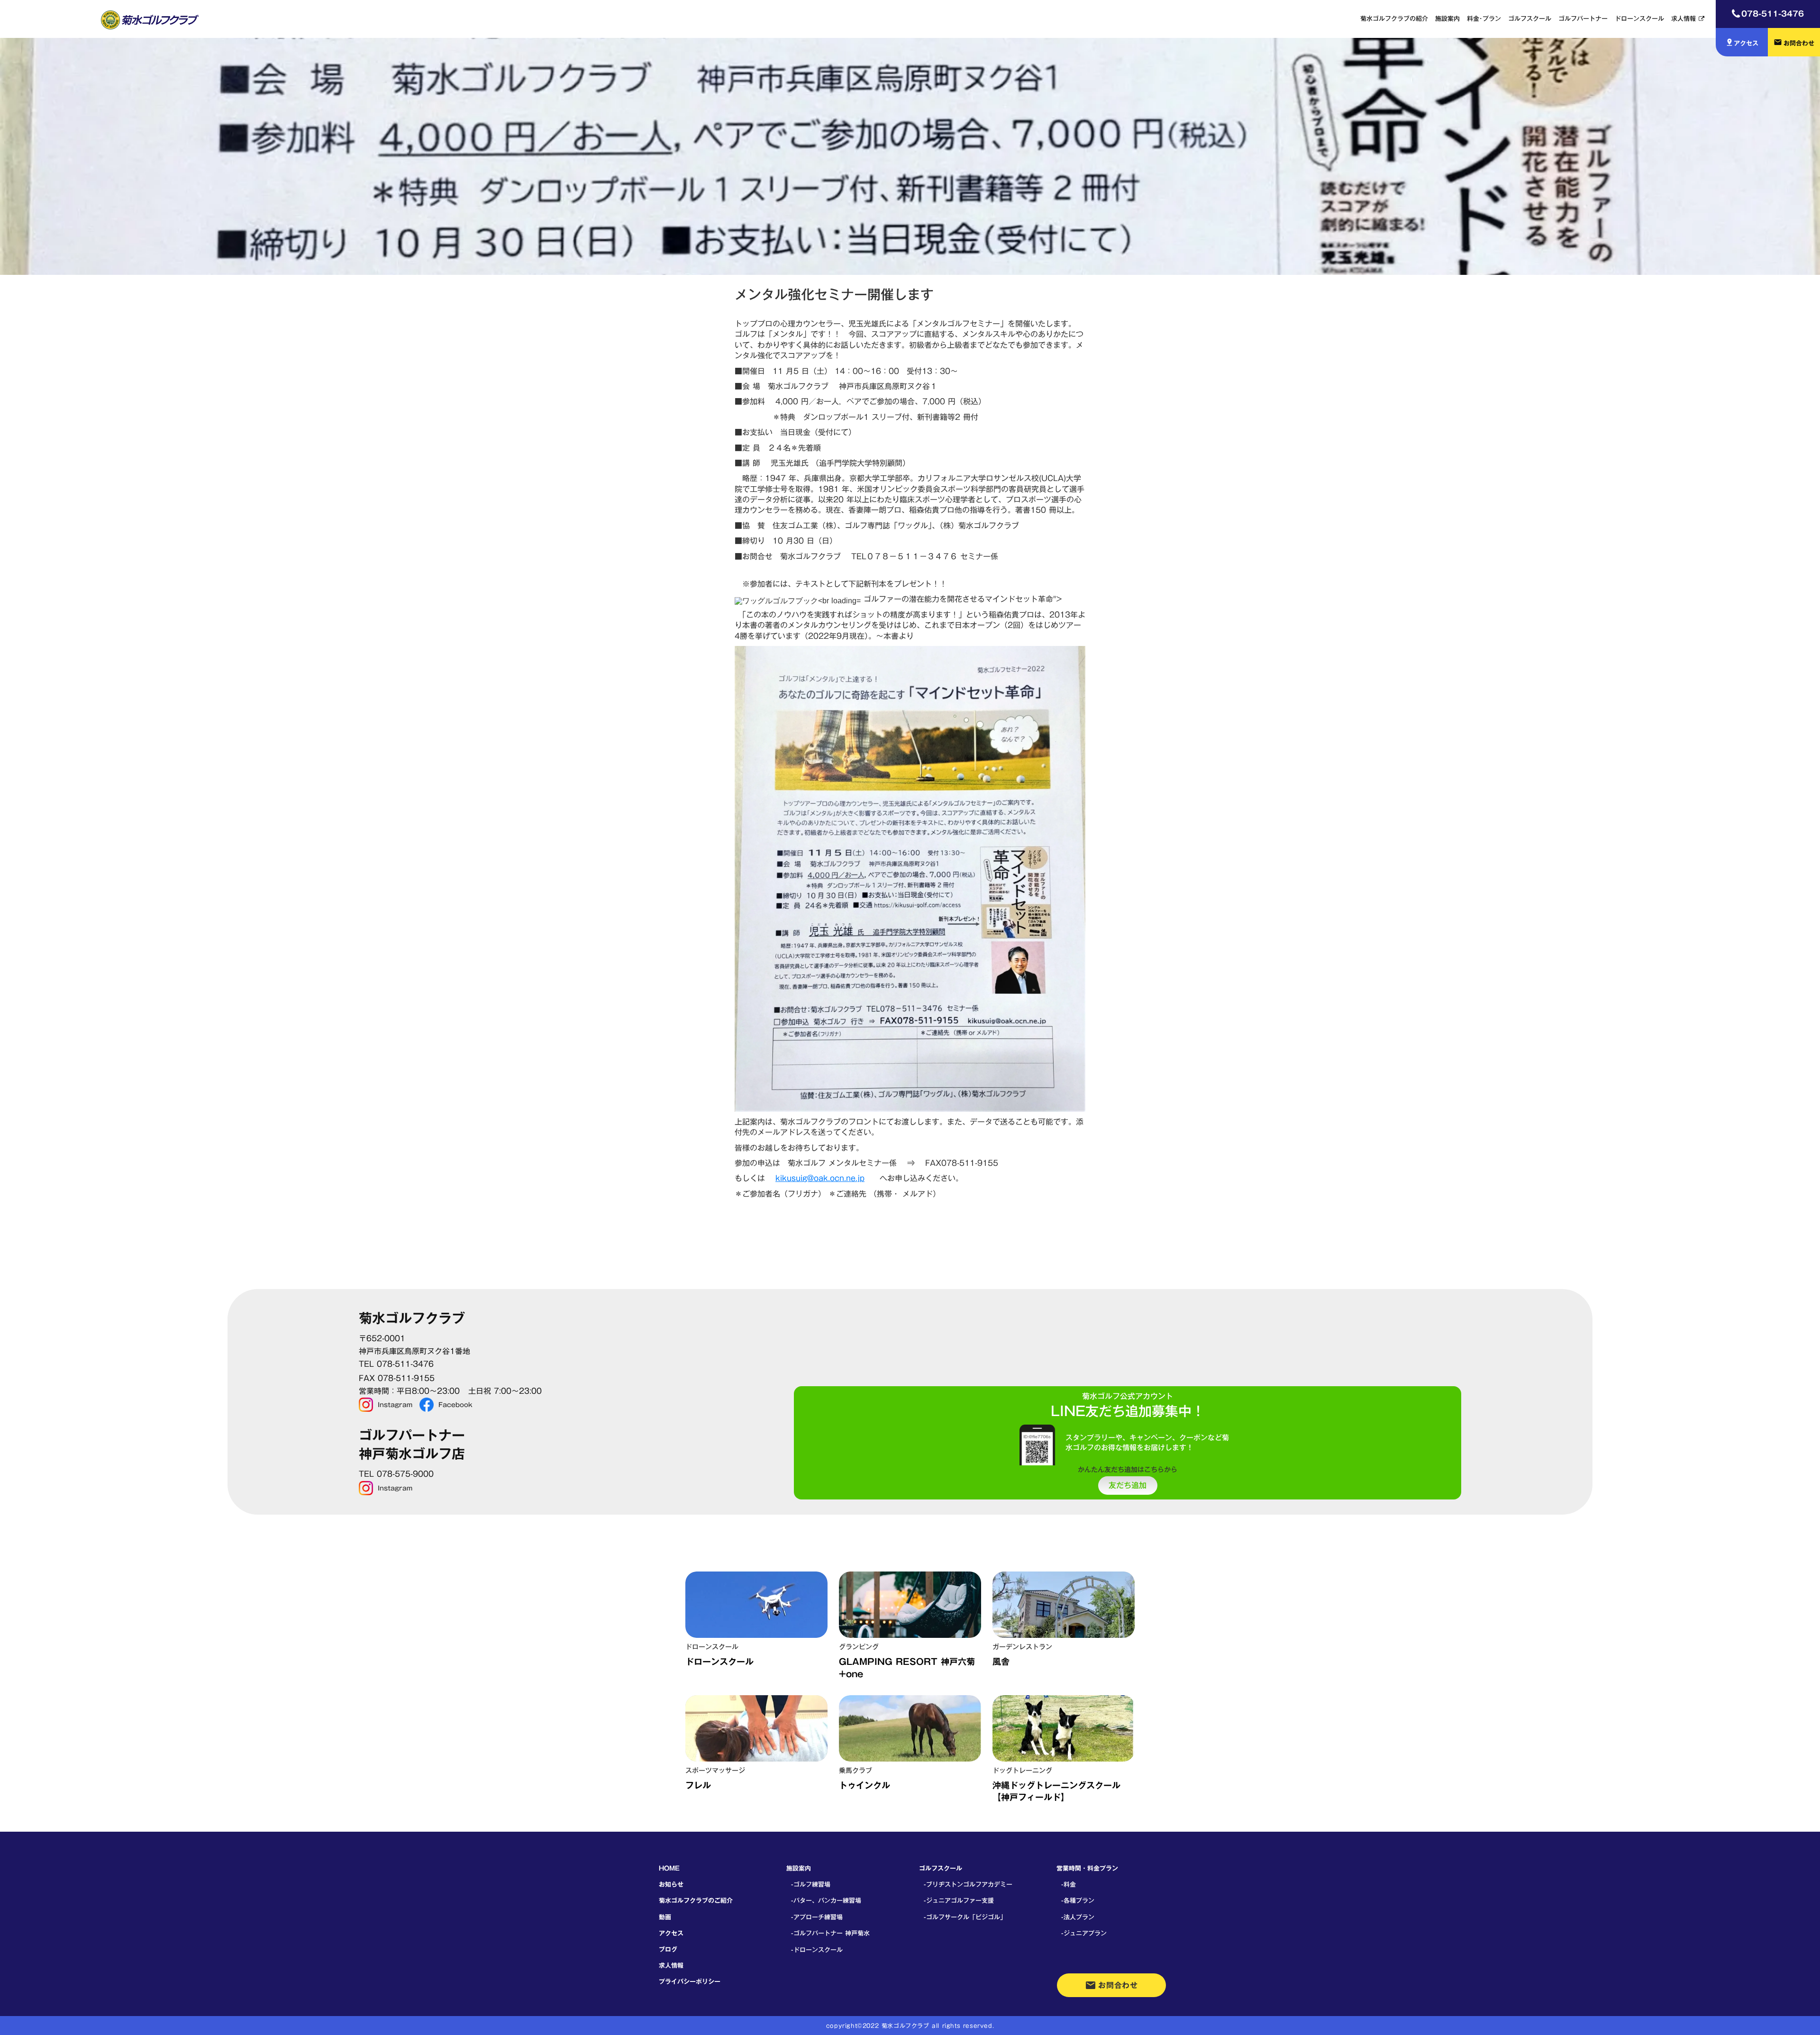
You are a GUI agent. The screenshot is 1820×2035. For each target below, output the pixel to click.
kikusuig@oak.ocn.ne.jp (820, 1178)
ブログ (668, 1949)
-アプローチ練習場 (817, 1917)
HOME (669, 1868)
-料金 (1069, 1884)
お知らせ (671, 1884)
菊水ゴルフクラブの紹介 (1394, 18)
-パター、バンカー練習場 (826, 1900)
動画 (665, 1917)
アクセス (671, 1933)
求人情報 (1683, 18)
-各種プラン (1078, 1900)
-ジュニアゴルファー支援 (959, 1900)
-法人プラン (1078, 1917)
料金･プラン (1484, 18)
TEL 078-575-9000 (396, 1474)
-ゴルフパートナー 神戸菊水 (830, 1933)
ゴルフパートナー (1583, 18)
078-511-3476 (1773, 14)
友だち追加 (1128, 1486)
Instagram (395, 1405)
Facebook (455, 1405)
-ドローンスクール (817, 1950)
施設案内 (1447, 18)
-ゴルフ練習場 (811, 1884)
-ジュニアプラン (1084, 1933)
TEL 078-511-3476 (396, 1364)
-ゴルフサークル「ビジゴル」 (965, 1917)
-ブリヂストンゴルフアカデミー (968, 1884)
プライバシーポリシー (690, 1981)
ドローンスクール (1639, 18)
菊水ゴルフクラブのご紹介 (696, 1900)
